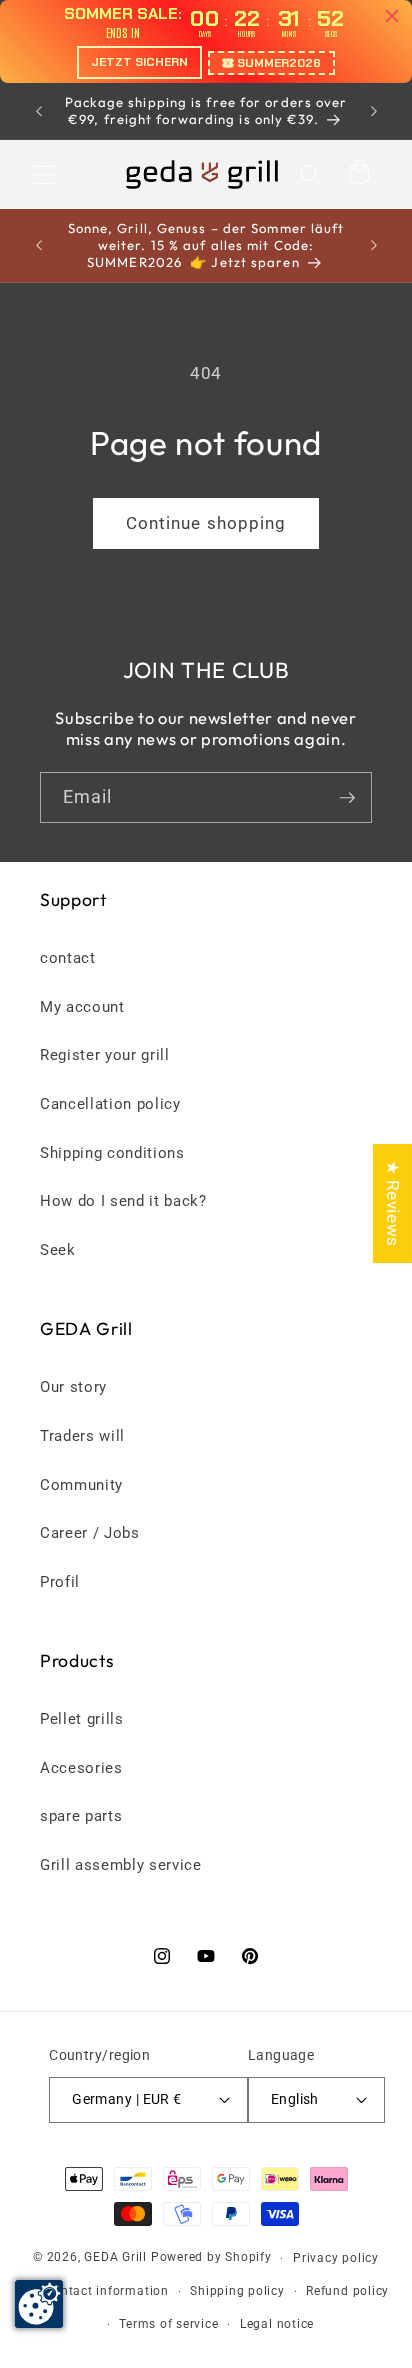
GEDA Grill (115, 2258)
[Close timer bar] (392, 16)
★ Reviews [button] (392, 1203)
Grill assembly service (121, 1865)
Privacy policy (336, 2258)
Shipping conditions (112, 1153)
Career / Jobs (90, 1533)
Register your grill (105, 1055)
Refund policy (347, 2291)
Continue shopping (206, 523)
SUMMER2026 (279, 63)
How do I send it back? (123, 1201)
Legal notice (277, 2324)
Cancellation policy (110, 1104)
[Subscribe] (347, 798)
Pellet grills (82, 1719)
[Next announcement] (374, 111)
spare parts (81, 1816)
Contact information (106, 2291)
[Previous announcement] (39, 111)
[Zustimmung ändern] (39, 2304)
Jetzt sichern (139, 62)
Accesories (81, 1768)
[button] (44, 174)
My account (82, 1007)
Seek (58, 1250)
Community (81, 1485)
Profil (60, 1582)
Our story (73, 1387)
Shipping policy (237, 2291)
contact (68, 958)
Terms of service (168, 2324)
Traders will (82, 1436)
